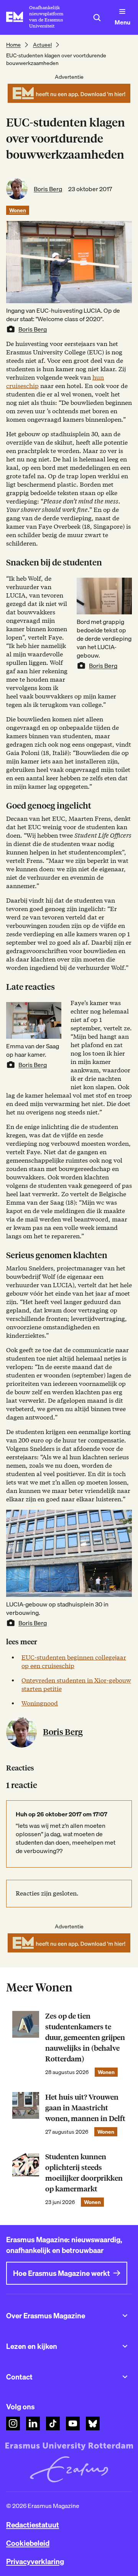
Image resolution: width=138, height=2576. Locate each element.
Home (13, 45)
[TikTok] (53, 2423)
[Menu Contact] (125, 2377)
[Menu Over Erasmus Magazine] (125, 2316)
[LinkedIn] (33, 2423)
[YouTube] (73, 2423)
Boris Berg (48, 189)
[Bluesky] (93, 2423)
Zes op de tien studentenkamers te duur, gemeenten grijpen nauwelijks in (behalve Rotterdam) (85, 2038)
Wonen (18, 210)
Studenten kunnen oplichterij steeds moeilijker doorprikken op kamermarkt (84, 2173)
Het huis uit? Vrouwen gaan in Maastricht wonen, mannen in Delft (85, 2108)
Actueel (42, 45)
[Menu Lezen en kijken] (125, 2346)
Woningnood (40, 1703)
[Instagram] (13, 2423)
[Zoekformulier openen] (97, 18)
